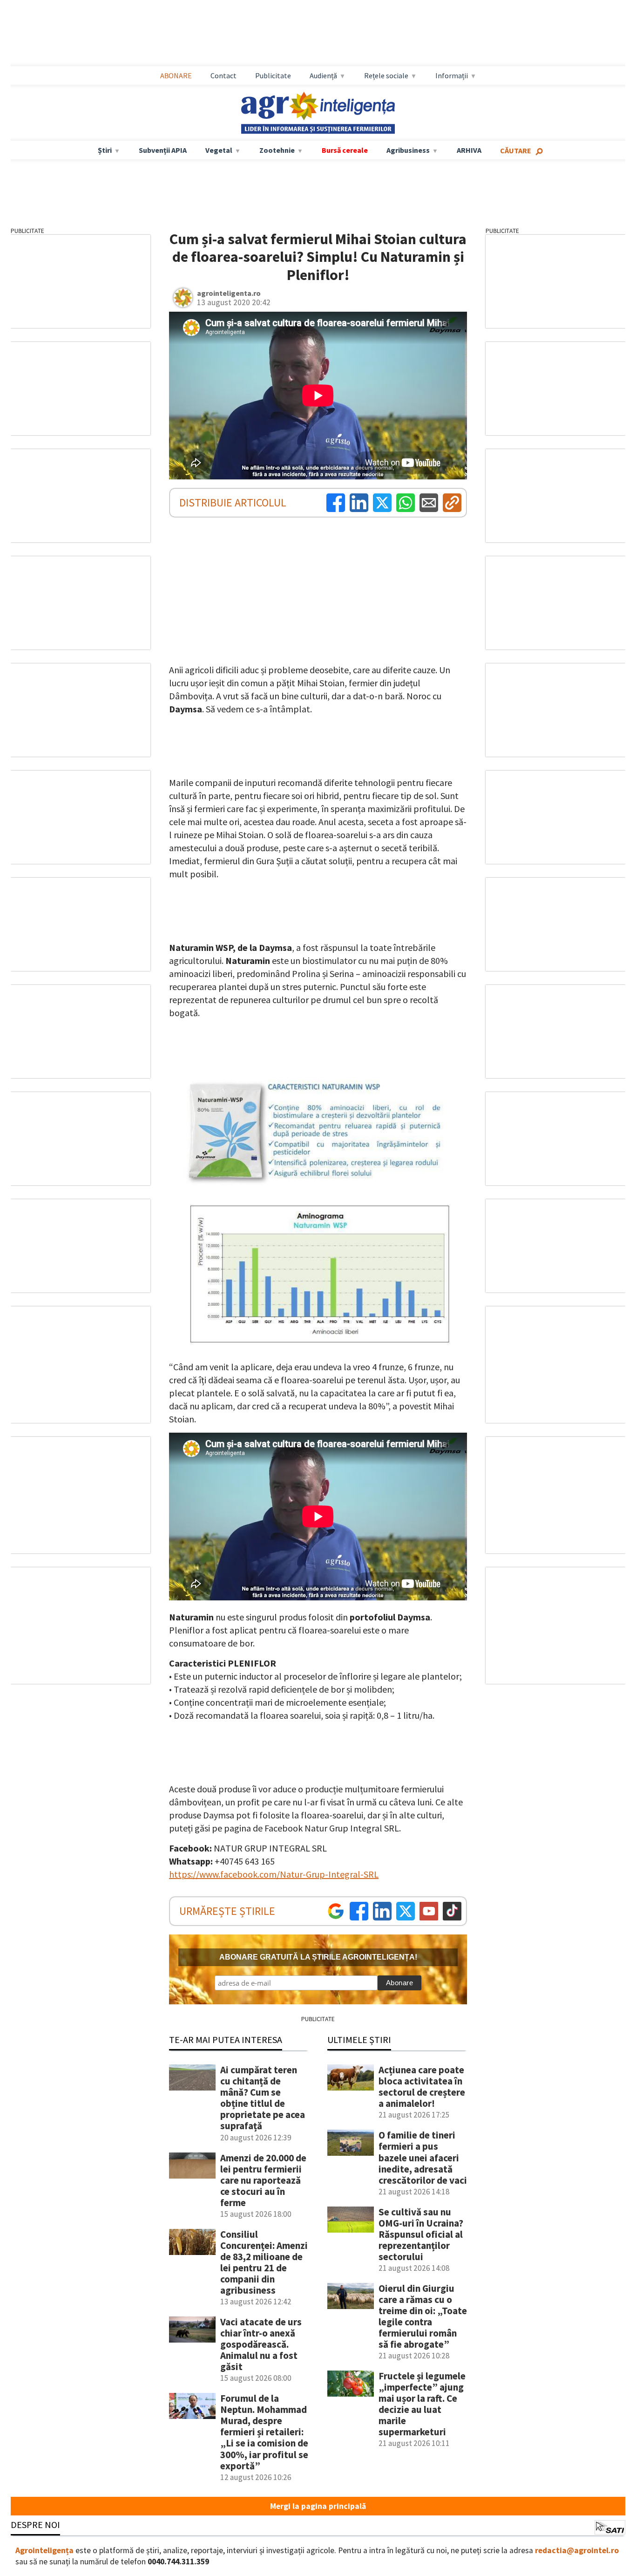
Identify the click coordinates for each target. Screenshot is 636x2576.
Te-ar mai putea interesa (226, 2040)
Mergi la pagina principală (318, 2506)
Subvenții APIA (163, 150)
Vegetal (219, 150)
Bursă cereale (345, 150)
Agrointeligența (44, 2550)
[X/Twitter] (406, 1911)
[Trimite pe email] (429, 503)
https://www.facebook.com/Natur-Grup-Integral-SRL (274, 1874)
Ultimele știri (359, 2040)
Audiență (323, 75)
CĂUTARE (516, 150)
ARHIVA (469, 150)
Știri (105, 150)
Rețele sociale (386, 75)
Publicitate (273, 75)
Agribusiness (408, 150)
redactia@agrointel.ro (577, 2550)
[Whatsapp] (406, 503)
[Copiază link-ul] (452, 503)
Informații (452, 75)
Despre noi (35, 2525)
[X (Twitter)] (382, 503)
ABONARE (176, 75)
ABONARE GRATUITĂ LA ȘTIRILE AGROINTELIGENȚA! (318, 1957)
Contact (223, 75)
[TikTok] (452, 1911)
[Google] (336, 1911)
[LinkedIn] (359, 503)
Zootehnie (277, 150)
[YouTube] (429, 1911)
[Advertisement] (318, 33)
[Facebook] (336, 503)
